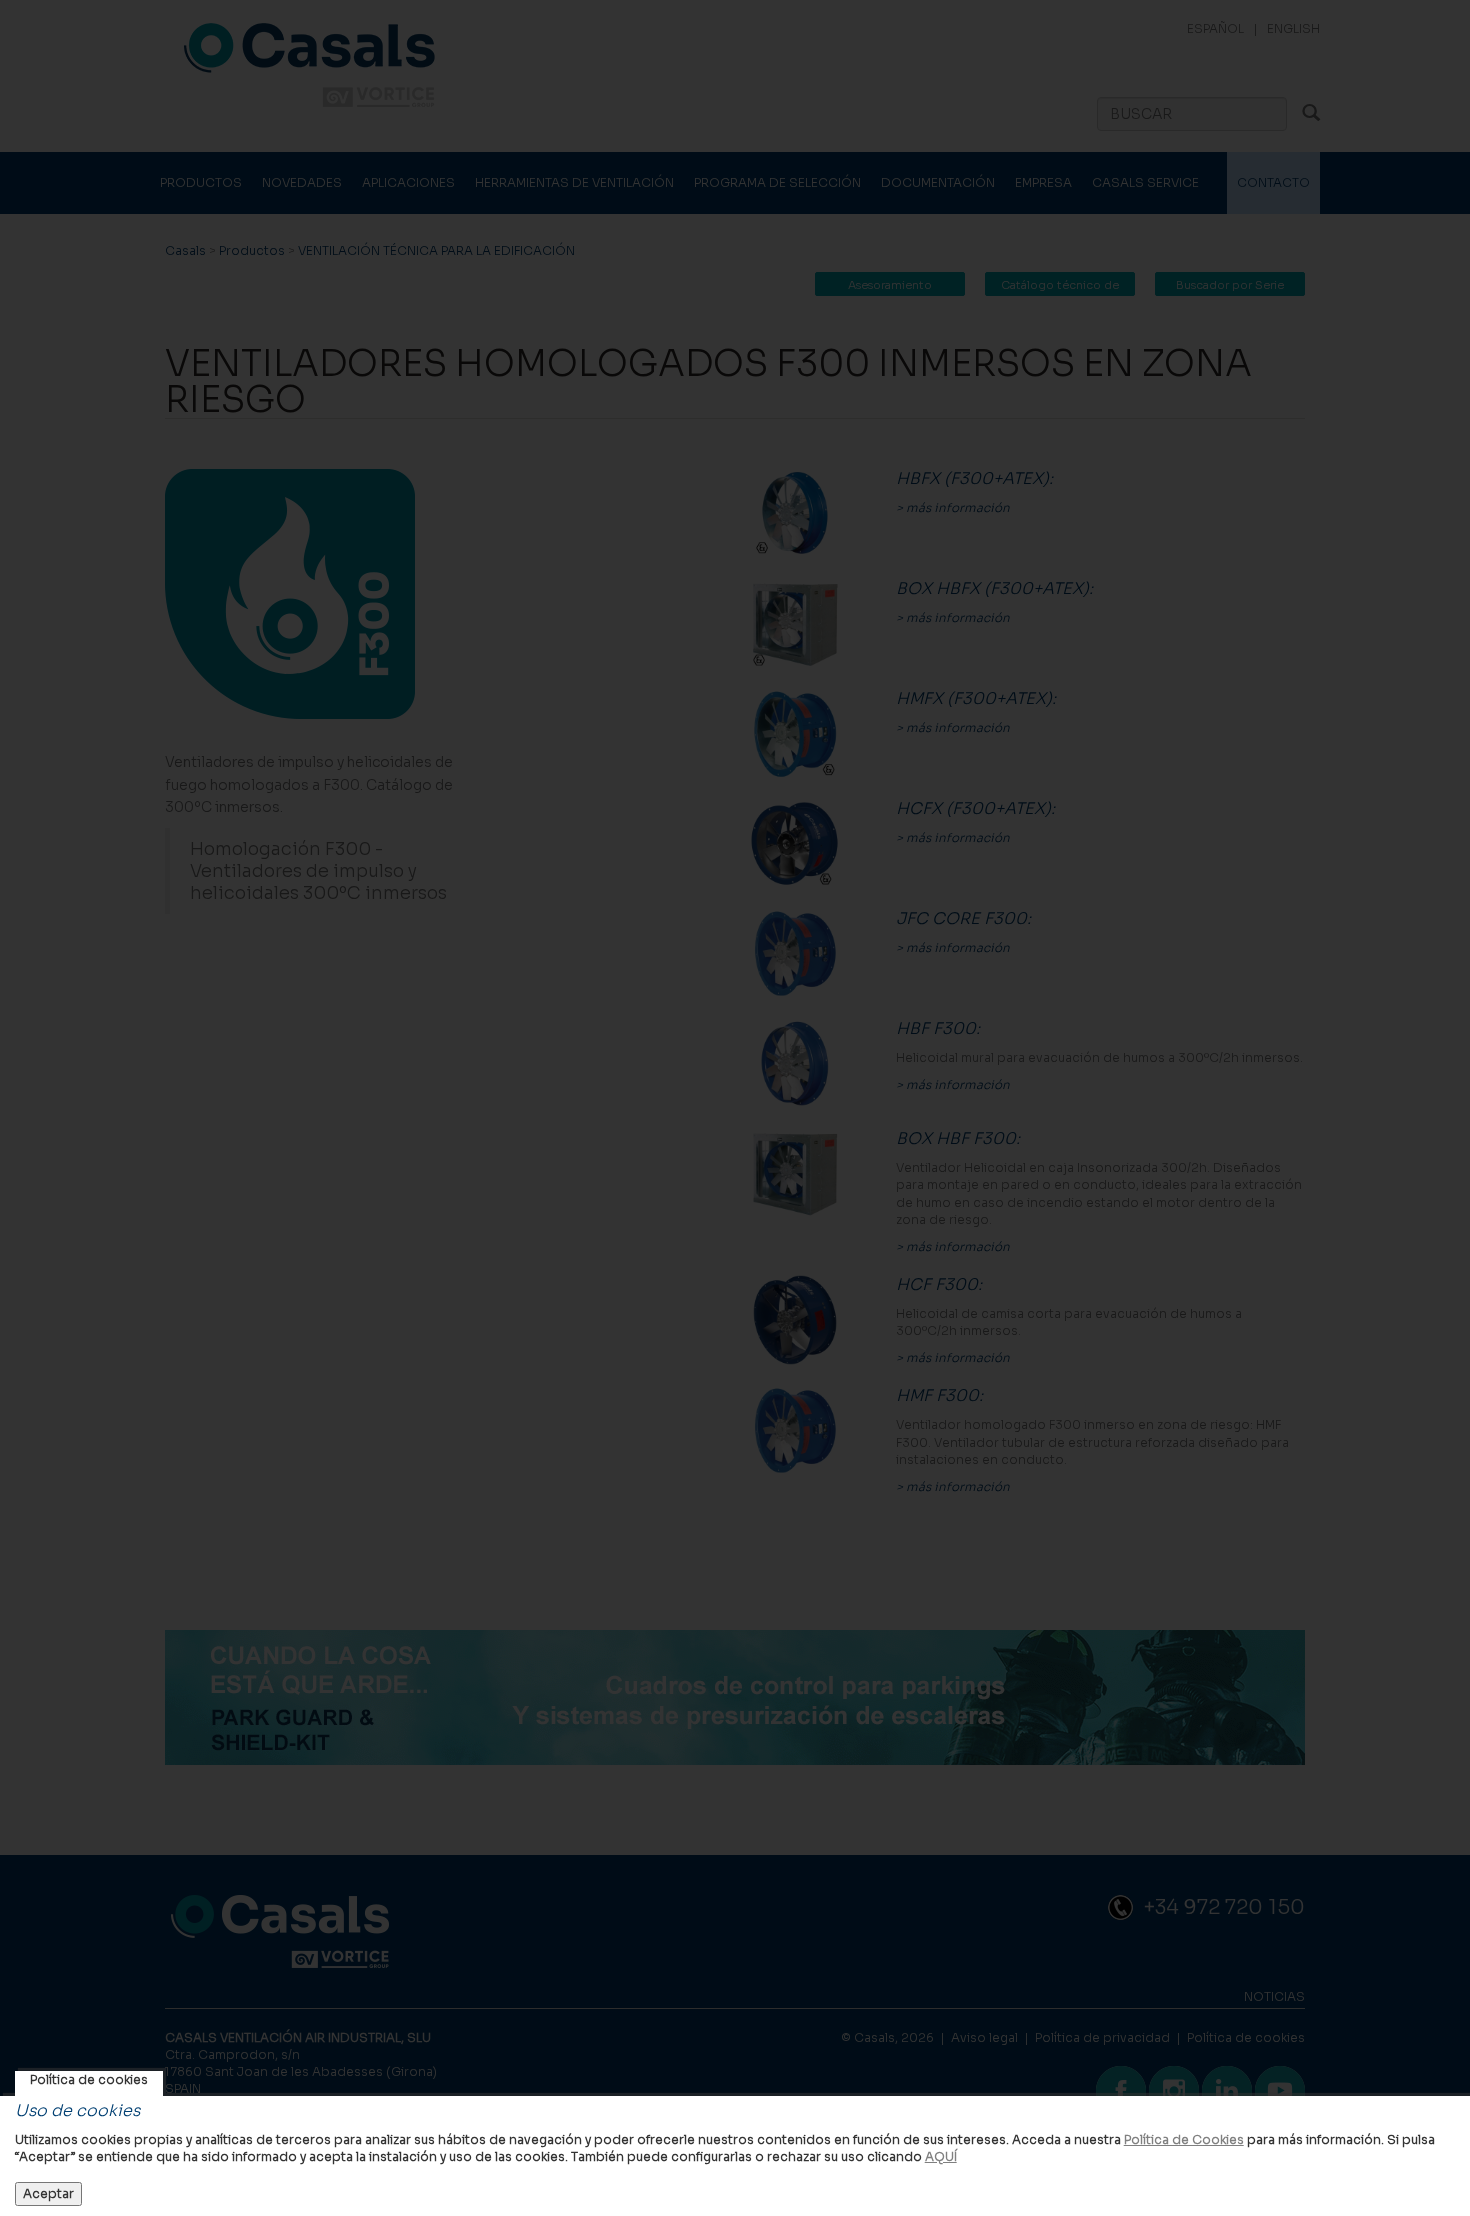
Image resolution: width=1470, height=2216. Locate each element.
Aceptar (48, 2193)
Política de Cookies (1184, 2139)
